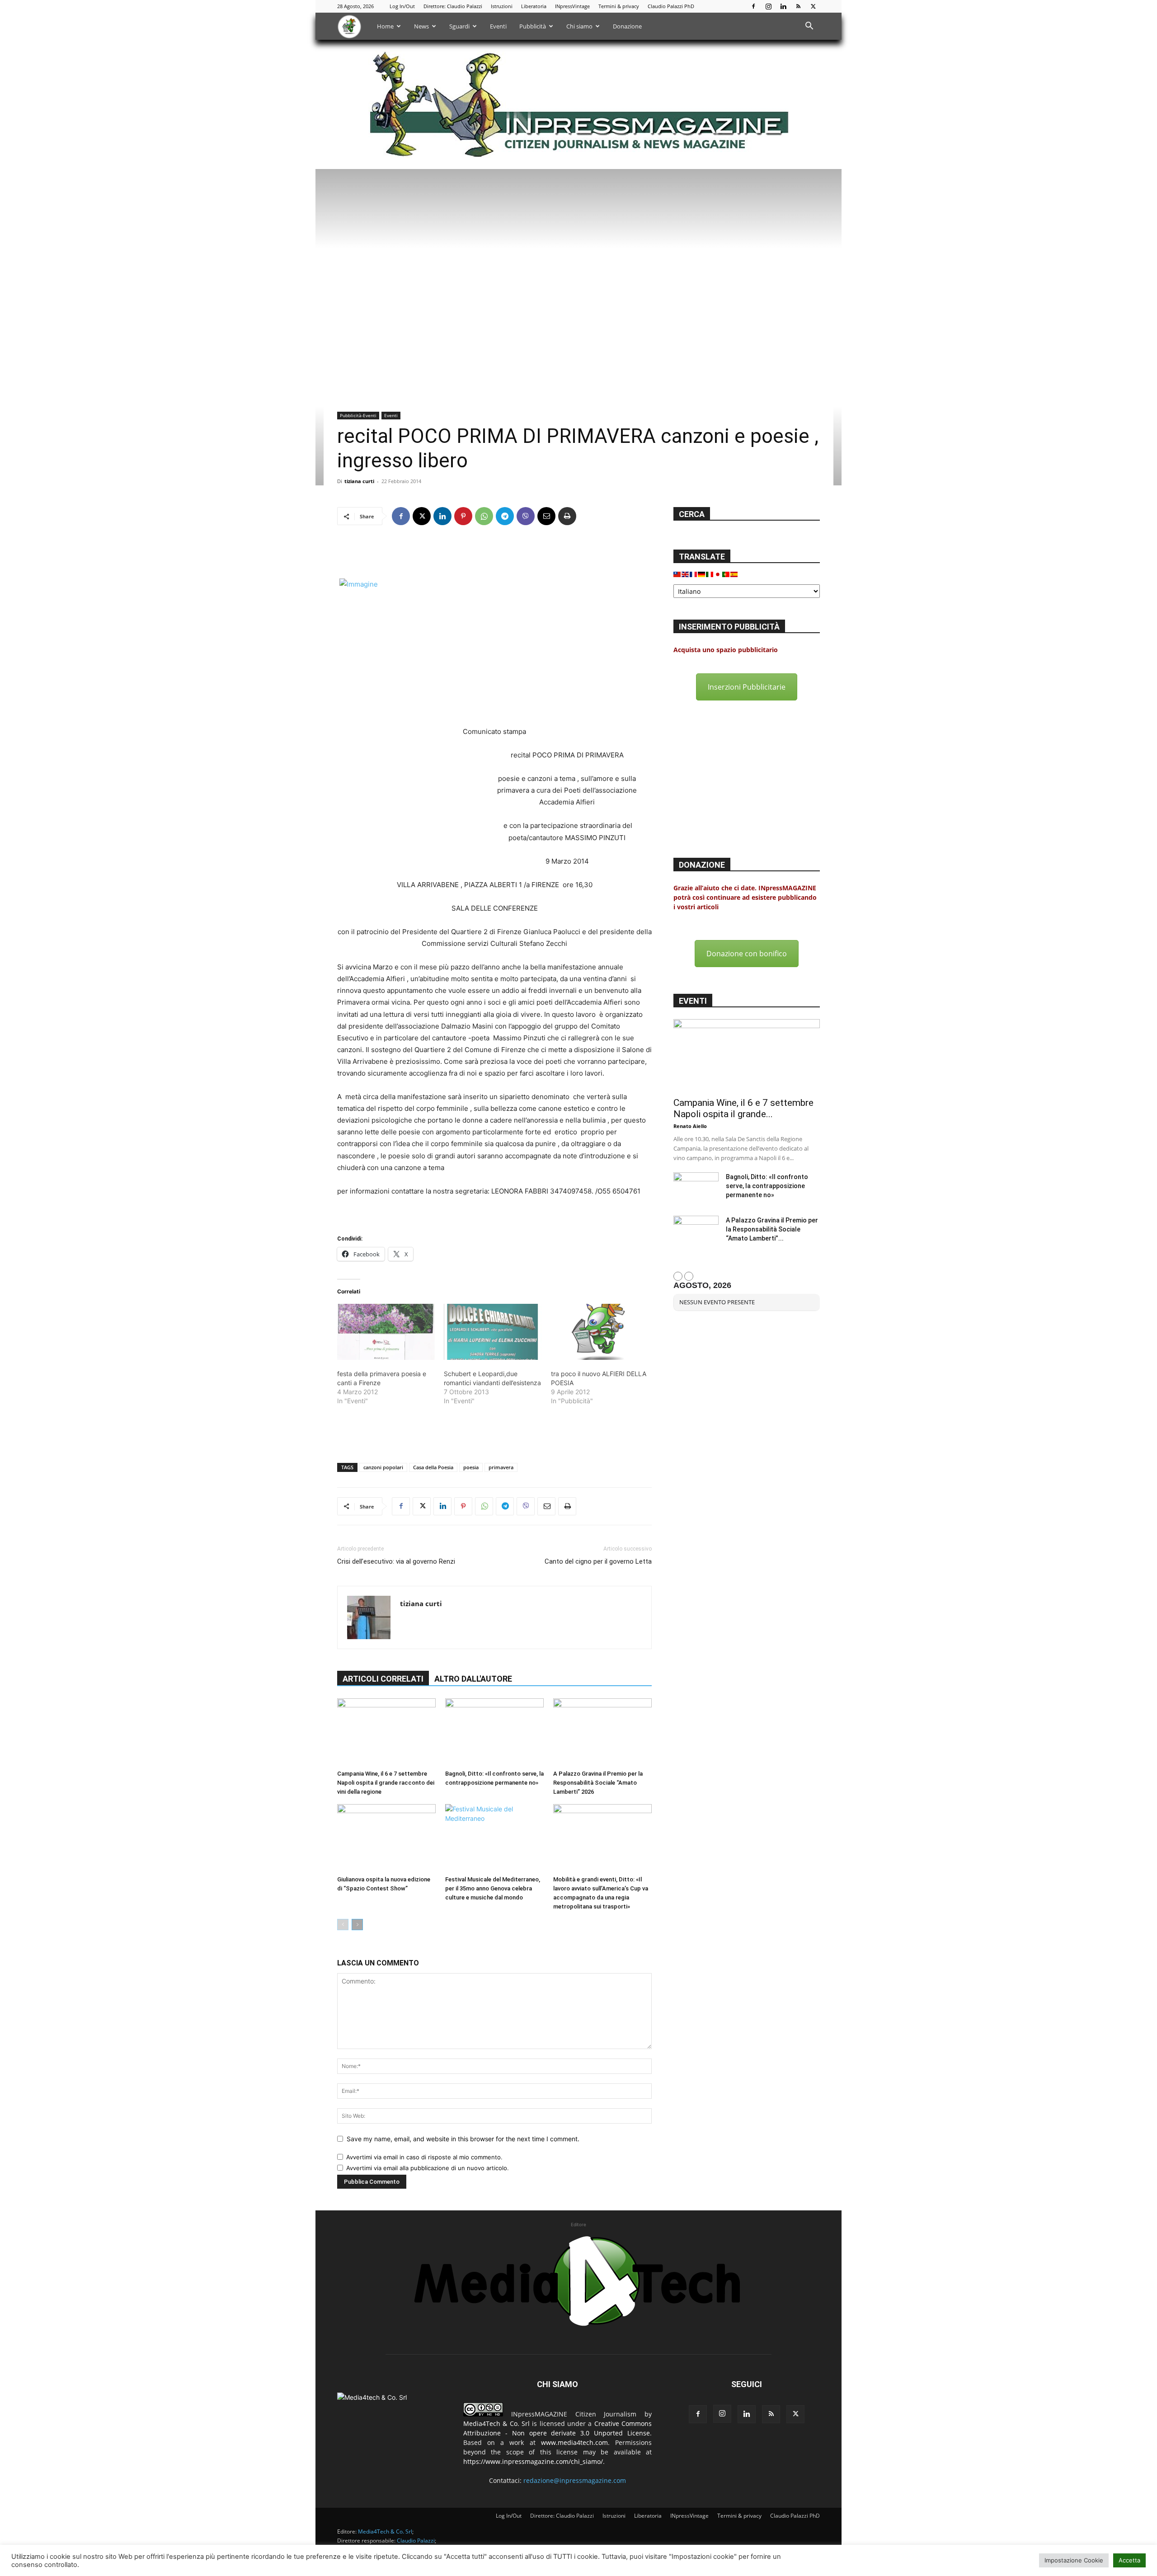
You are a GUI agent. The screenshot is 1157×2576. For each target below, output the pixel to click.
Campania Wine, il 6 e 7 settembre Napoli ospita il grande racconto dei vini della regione (386, 1783)
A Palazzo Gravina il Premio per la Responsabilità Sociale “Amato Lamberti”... (772, 1229)
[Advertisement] (494, 555)
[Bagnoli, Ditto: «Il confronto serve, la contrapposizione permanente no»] (494, 1732)
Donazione (627, 26)
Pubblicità (533, 26)
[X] (813, 6)
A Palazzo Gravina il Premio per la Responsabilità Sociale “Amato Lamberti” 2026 (598, 1783)
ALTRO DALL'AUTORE (473, 1679)
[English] (686, 574)
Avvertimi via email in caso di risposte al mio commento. (424, 2157)
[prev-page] (343, 1925)
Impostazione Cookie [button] (1074, 2560)
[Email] (546, 516)
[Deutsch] (702, 574)
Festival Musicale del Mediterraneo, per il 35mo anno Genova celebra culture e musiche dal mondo (493, 1888)
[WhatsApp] (484, 516)
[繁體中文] (677, 574)
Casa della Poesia (433, 1467)
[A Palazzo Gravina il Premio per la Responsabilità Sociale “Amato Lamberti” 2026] (602, 1732)
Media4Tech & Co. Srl (496, 2423)
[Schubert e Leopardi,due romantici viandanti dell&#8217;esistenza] (493, 1332)
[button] (809, 27)
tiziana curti (359, 481)
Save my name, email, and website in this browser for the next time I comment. (463, 2139)
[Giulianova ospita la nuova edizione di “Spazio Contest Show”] (386, 1838)
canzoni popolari (383, 1467)
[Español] (734, 574)
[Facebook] (753, 6)
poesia (471, 1467)
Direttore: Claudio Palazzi (453, 6)
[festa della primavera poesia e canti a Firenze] (386, 1332)
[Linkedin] (783, 6)
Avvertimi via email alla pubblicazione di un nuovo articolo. (428, 2168)
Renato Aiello (690, 1126)
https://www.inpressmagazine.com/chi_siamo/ (533, 2461)
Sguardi (459, 26)
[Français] (694, 574)
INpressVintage (572, 6)
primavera (501, 1467)
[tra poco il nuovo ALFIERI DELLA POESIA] (600, 1332)
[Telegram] (505, 516)
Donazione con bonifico (747, 954)
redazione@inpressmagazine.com (575, 2480)
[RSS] (798, 6)
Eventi (498, 26)
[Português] (726, 574)
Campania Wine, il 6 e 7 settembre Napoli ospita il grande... (743, 1108)
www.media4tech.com (574, 2442)
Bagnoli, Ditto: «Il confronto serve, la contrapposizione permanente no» (767, 1186)
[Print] (567, 516)
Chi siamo (579, 26)
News (421, 26)
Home (385, 26)
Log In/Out (402, 6)
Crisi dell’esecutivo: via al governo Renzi (396, 1561)
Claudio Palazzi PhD (671, 6)
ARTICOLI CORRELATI (383, 1679)
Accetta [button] (1129, 2560)
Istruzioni (502, 6)
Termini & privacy (619, 6)
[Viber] (526, 516)
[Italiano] (710, 574)
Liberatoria (534, 6)
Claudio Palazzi (416, 2541)
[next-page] (357, 1925)
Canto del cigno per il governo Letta (598, 1561)
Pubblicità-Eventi (358, 415)
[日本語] (718, 574)
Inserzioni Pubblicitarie (747, 687)
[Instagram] (768, 6)
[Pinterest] (463, 516)
